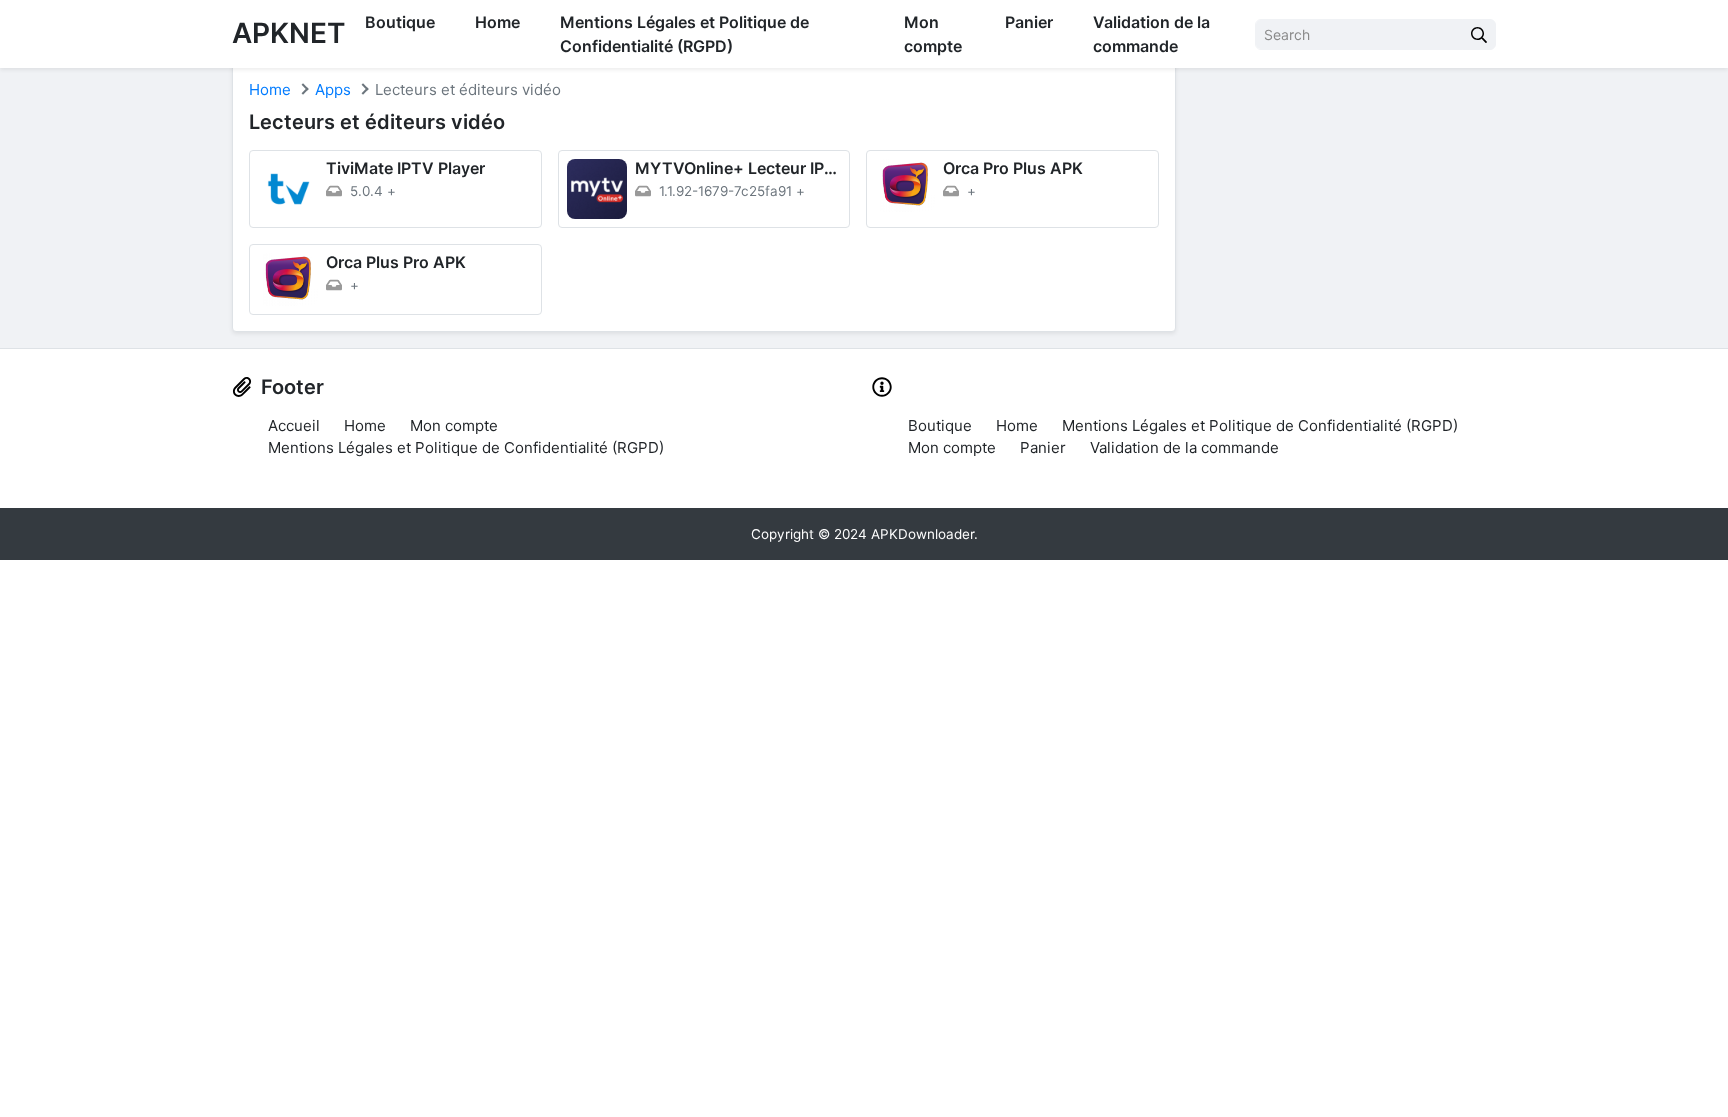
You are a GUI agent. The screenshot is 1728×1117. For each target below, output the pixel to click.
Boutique (400, 22)
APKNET (288, 33)
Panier (1029, 22)
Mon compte (933, 34)
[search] (1479, 34)
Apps (333, 89)
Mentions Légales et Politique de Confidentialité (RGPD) (684, 34)
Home (497, 22)
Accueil (294, 425)
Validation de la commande (1151, 34)
